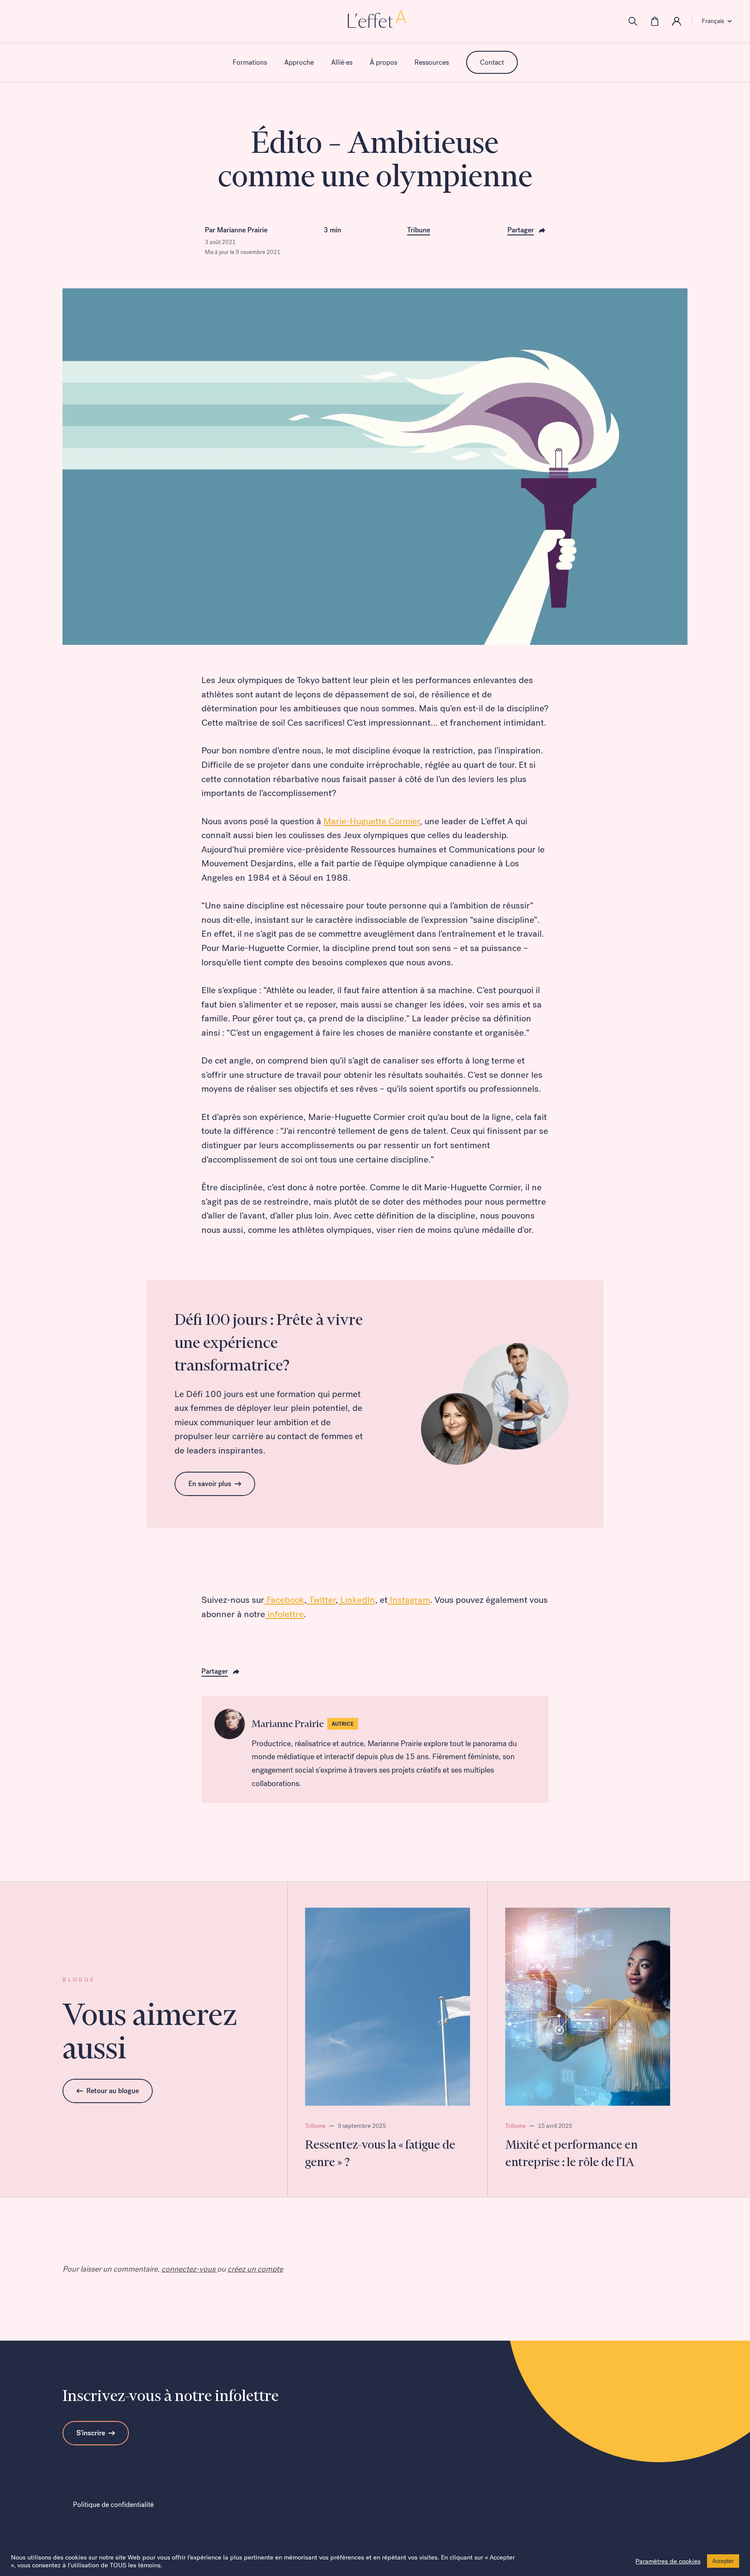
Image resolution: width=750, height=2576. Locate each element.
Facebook (284, 1600)
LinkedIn (357, 1600)
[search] (633, 21)
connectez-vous (189, 2269)
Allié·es (342, 62)
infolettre (285, 1614)
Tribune (419, 230)
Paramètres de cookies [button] (668, 2561)
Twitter (321, 1600)
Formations (250, 62)
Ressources (432, 62)
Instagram (409, 1600)
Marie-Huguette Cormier (372, 821)
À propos (383, 62)
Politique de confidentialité (113, 2505)
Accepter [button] (723, 2561)
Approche (299, 62)
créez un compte (255, 2269)
